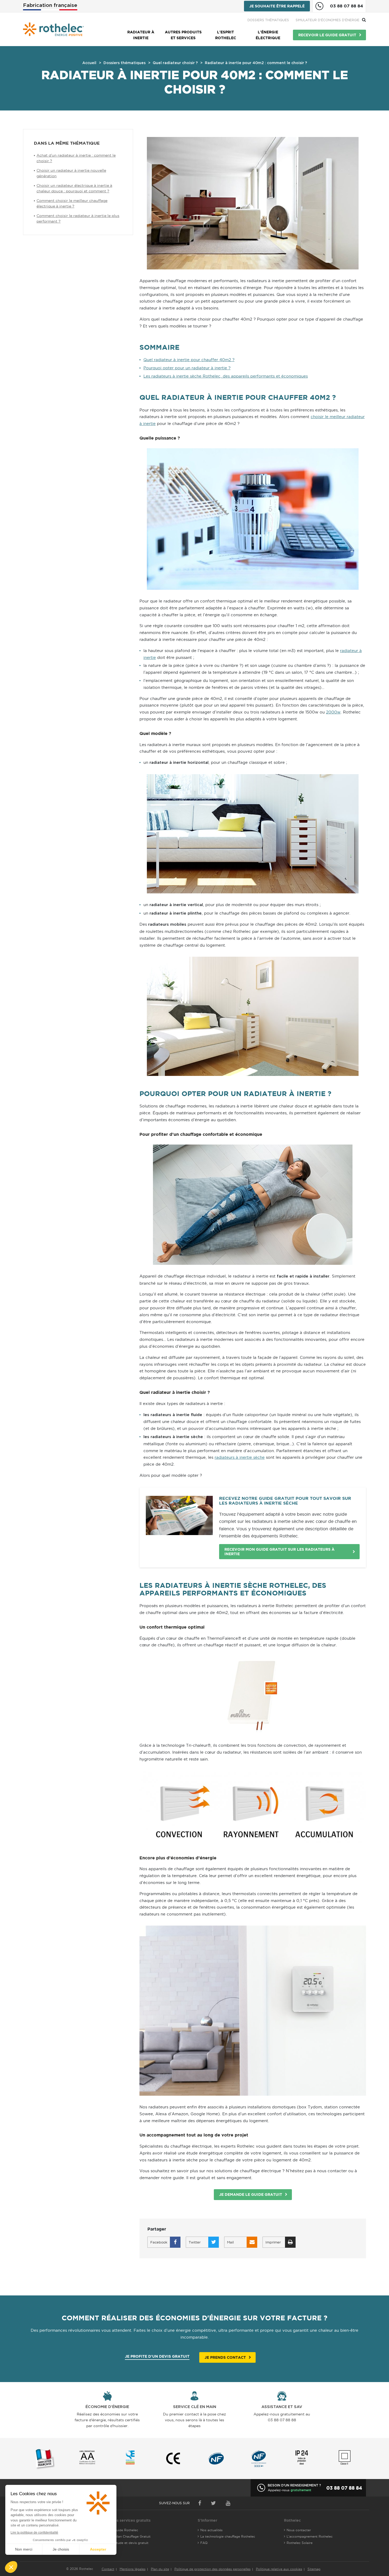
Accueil (89, 63)
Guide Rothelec (126, 2530)
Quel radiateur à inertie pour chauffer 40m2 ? (189, 360)
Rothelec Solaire (300, 2543)
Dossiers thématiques (268, 20)
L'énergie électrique (268, 35)
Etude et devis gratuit (131, 2543)
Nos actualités (211, 2530)
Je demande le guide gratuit (251, 2194)
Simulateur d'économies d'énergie (327, 20)
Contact (108, 2569)
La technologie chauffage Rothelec (228, 2536)
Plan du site (160, 2569)
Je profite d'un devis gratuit (157, 2356)
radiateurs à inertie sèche (240, 1457)
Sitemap (314, 2569)
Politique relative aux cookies (279, 2569)
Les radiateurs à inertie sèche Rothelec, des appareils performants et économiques (226, 376)
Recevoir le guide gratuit (327, 35)
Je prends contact (225, 2357)
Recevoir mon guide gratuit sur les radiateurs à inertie (279, 1552)
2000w (333, 712)
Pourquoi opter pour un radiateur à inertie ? (187, 368)
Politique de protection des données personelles (212, 2569)
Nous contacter (299, 2530)
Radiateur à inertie (141, 35)
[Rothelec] (53, 29)
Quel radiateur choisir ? (175, 63)
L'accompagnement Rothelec (310, 2536)
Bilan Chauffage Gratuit (132, 2536)
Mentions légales (133, 2569)
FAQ (204, 2543)
